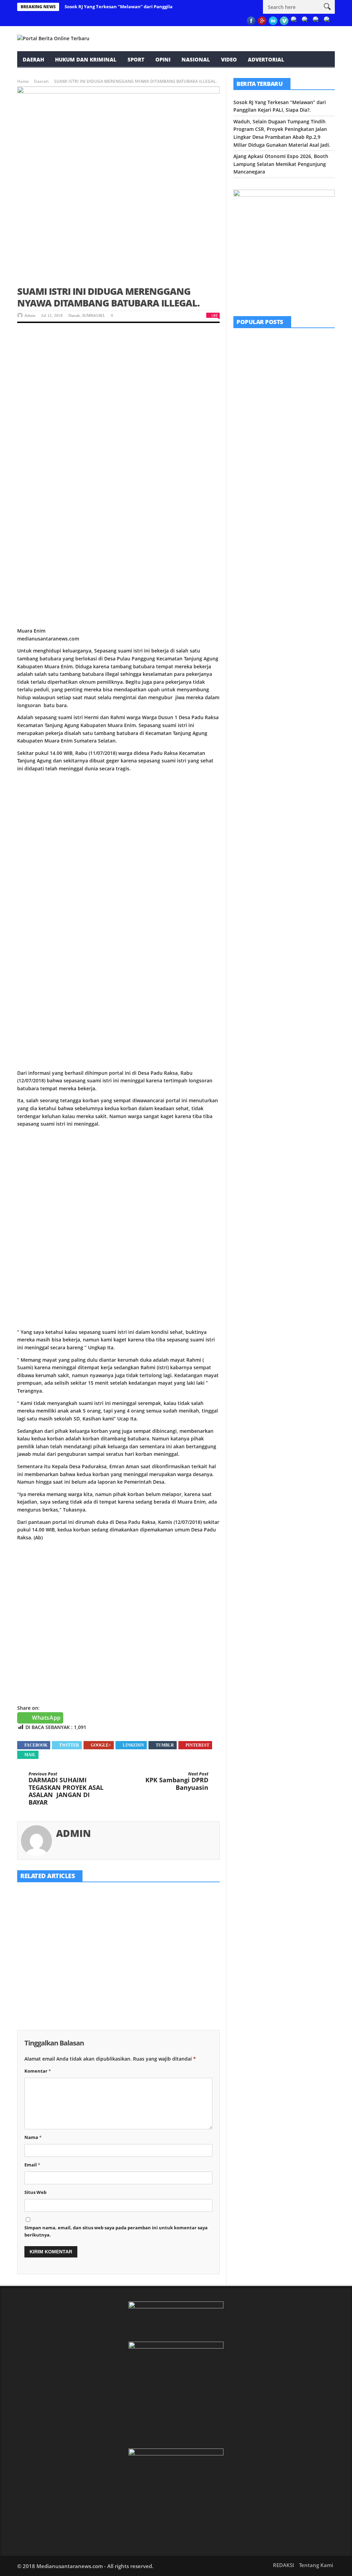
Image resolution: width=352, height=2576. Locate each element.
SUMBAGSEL (94, 315)
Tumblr (165, 1745)
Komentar (38, 2071)
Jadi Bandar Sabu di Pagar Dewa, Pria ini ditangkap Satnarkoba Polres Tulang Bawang (303, 495)
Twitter (69, 1745)
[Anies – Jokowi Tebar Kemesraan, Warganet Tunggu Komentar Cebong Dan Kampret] (251, 536)
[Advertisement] (118, 383)
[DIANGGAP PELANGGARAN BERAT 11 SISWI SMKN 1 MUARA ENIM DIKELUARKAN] (251, 446)
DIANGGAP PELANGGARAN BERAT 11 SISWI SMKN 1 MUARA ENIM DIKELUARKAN (303, 450)
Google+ (101, 1745)
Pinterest (197, 1745)
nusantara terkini (50, 76)
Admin (30, 315)
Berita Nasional (289, 525)
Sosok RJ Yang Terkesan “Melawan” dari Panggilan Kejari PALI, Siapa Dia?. (146, 7)
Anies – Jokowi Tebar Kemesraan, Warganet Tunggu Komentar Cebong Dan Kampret (299, 540)
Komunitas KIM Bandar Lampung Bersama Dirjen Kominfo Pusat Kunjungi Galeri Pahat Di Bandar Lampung (303, 357)
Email (32, 2165)
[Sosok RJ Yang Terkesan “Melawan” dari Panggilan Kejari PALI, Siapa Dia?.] (48, 1911)
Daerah (33, 59)
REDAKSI (100, 76)
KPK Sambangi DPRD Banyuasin (177, 1781)
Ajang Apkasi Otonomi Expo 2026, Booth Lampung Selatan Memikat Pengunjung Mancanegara (185, 1957)
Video (229, 59)
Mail (30, 1755)
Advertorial (266, 59)
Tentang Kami (316, 2565)
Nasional (196, 59)
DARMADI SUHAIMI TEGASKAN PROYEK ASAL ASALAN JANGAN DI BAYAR (66, 1789)
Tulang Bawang (307, 480)
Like (214, 315)
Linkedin (133, 1745)
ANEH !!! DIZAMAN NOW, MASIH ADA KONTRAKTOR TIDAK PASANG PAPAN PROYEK (302, 405)
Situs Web (35, 2192)
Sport (136, 59)
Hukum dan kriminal (86, 59)
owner (30, 1969)
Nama (33, 2137)
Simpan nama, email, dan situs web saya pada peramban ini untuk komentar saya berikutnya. (116, 2231)
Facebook (36, 1745)
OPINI (163, 59)
